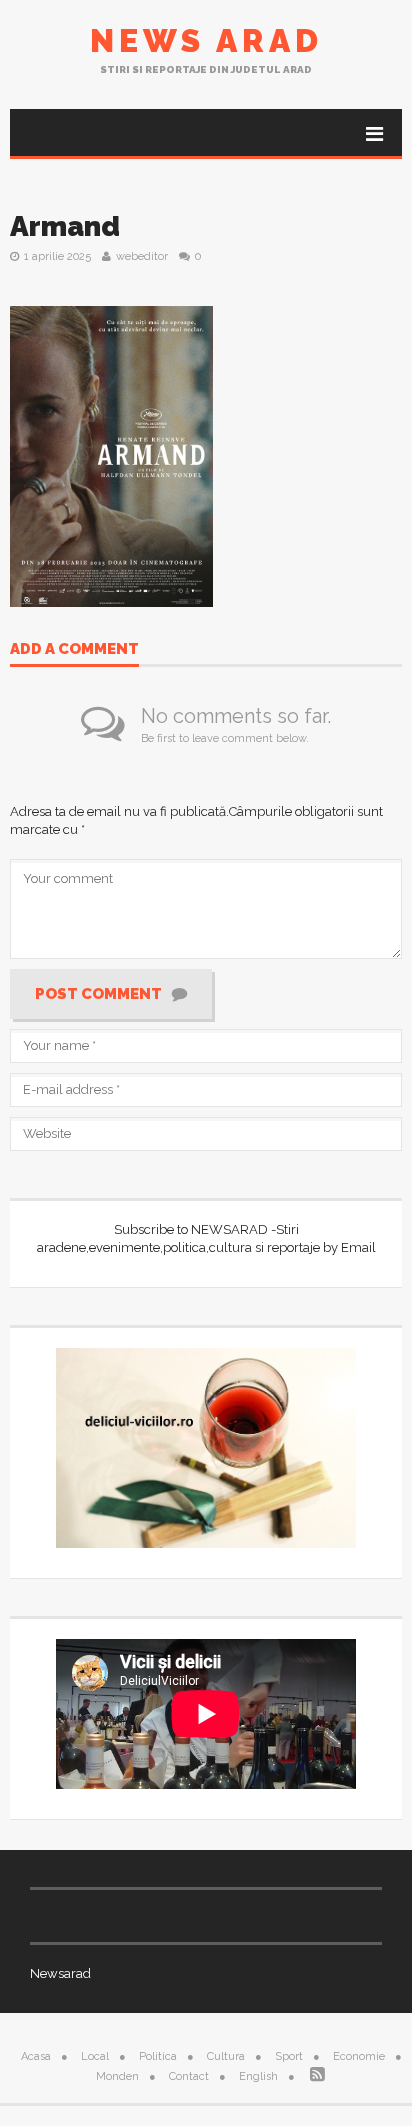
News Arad (206, 40)
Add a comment (74, 650)
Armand (65, 226)
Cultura (226, 2056)
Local (95, 2056)
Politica (158, 2056)
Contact (189, 2076)
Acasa (36, 2056)
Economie (359, 2056)
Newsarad (60, 1973)
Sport (289, 2056)
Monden (117, 2076)
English (258, 2076)
